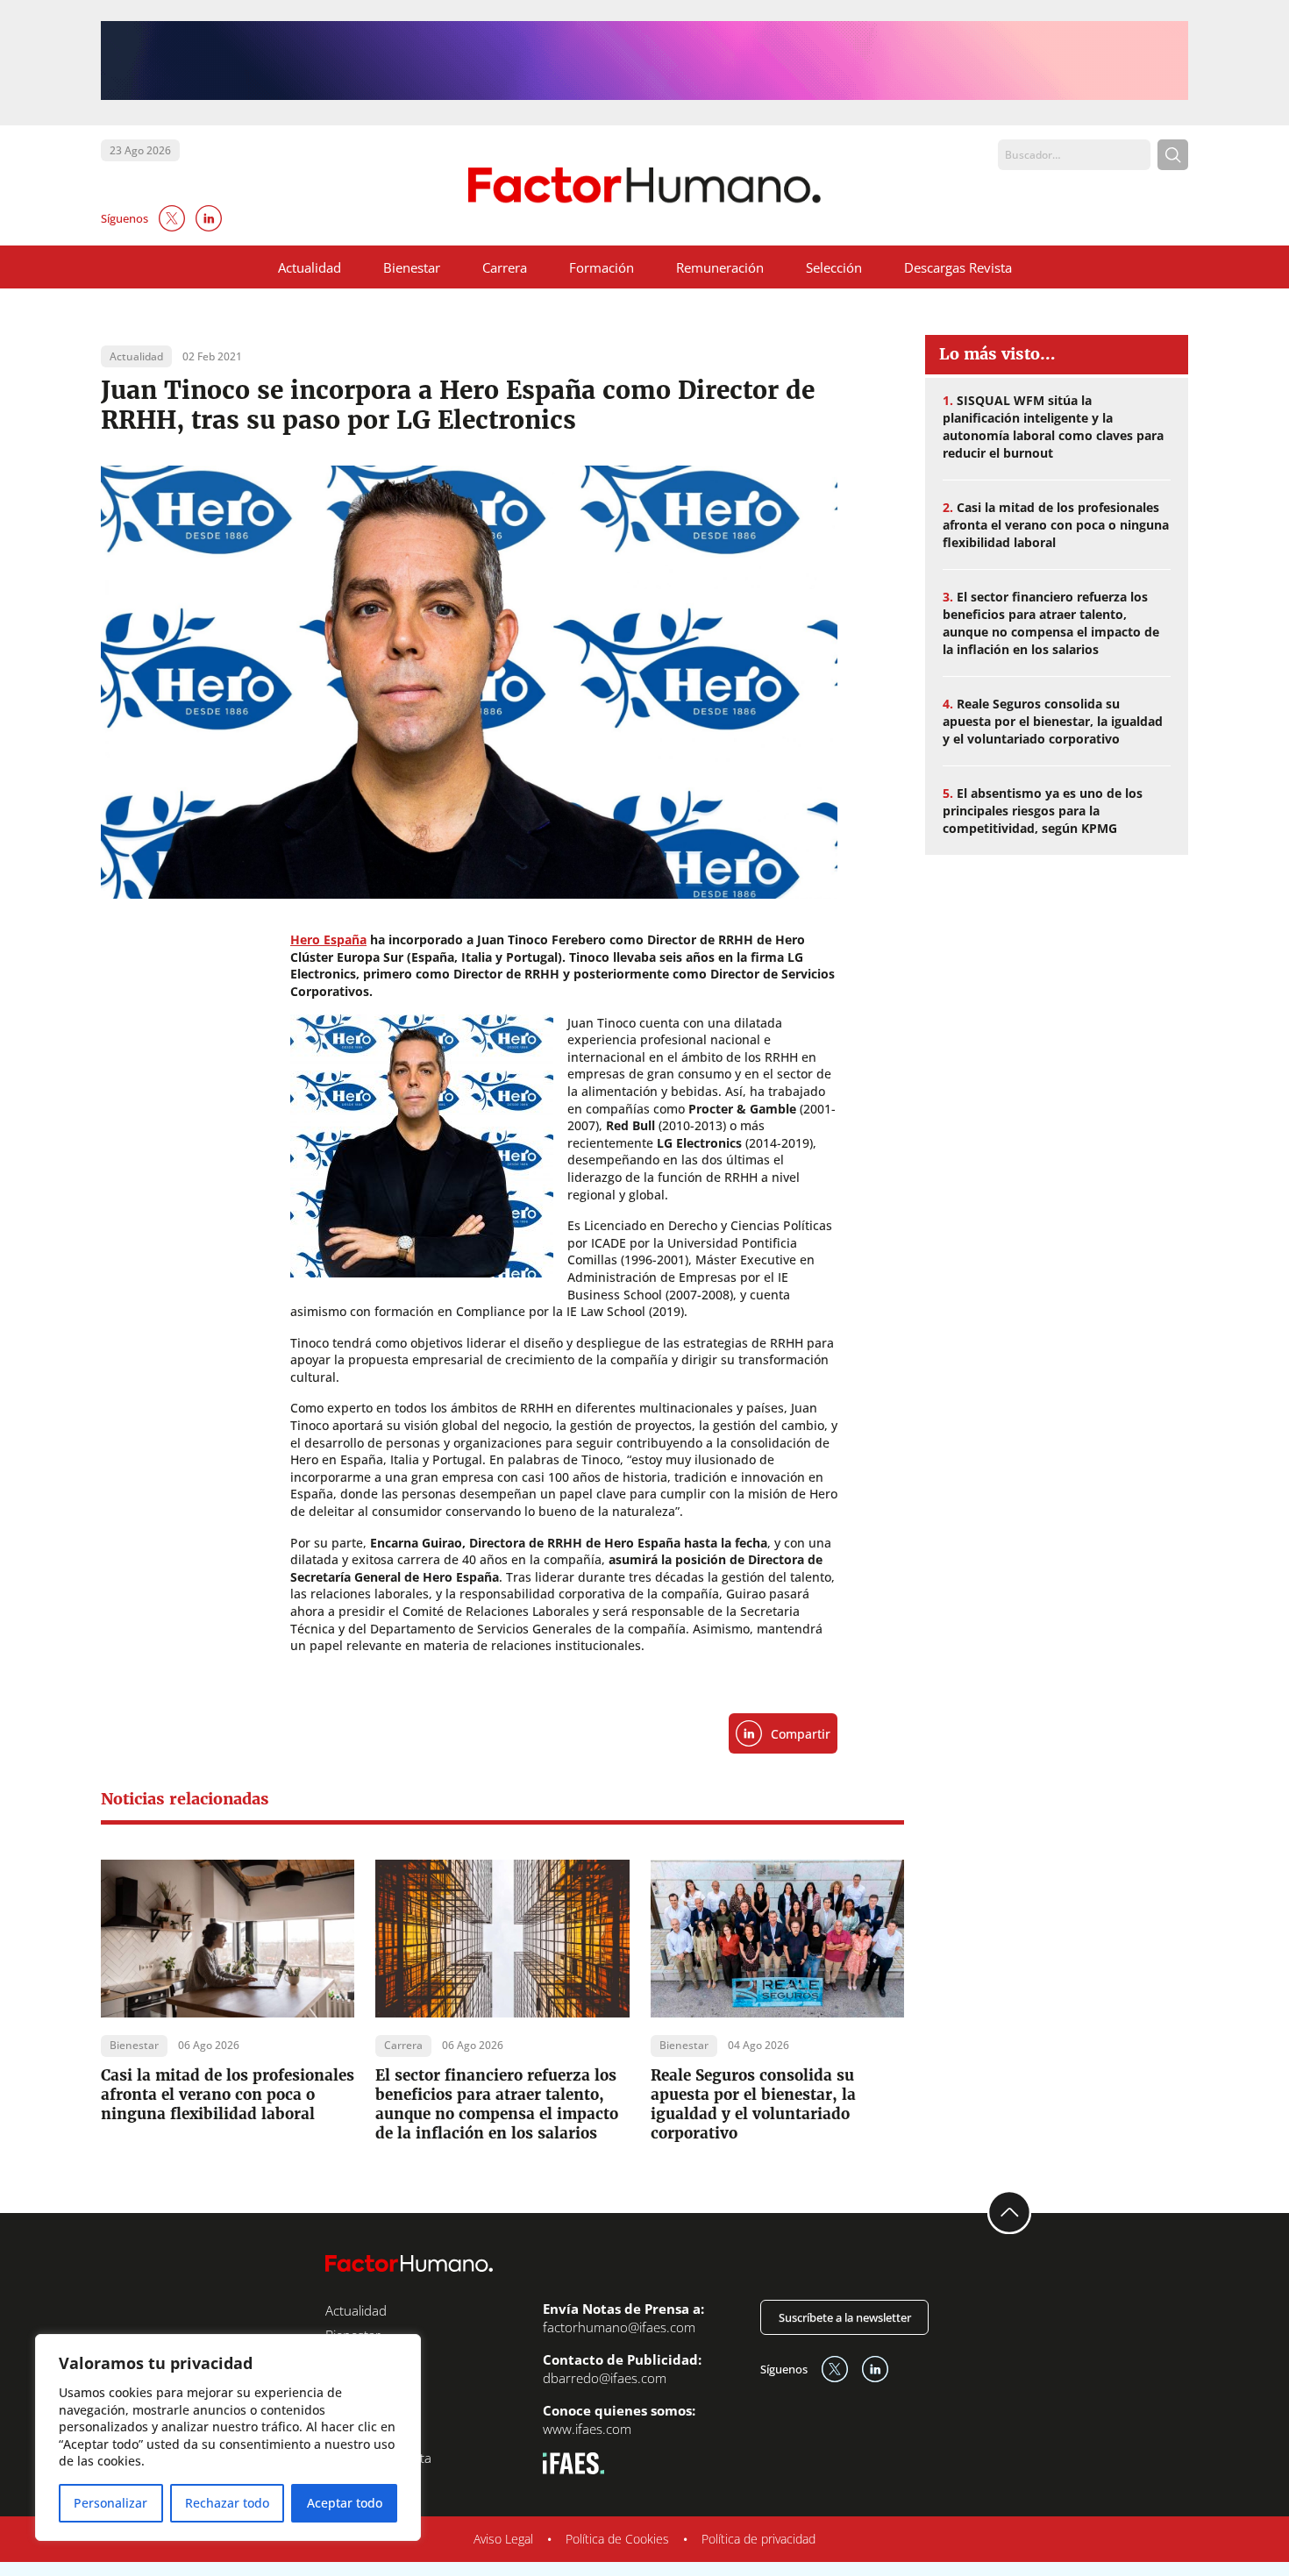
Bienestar (412, 267)
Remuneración (720, 267)
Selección (834, 267)
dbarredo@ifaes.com (605, 2378)
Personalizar (110, 2503)
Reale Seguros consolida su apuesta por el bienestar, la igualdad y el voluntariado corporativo (753, 2104)
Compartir (801, 1734)
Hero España (328, 939)
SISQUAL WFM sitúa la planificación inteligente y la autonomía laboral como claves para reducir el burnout (1053, 427)
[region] (228, 2437)
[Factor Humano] (645, 185)
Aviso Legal (503, 2539)
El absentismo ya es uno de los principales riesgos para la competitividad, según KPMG (1043, 811)
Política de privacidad (758, 2539)
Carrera (505, 267)
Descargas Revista (958, 267)
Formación (602, 267)
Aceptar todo (345, 2503)
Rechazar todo (227, 2503)
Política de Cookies (617, 2539)
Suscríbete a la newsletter (845, 2317)
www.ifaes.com (587, 2429)
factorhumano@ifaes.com (619, 2327)
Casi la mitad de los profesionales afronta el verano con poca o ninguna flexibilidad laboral (228, 2095)
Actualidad (310, 267)
